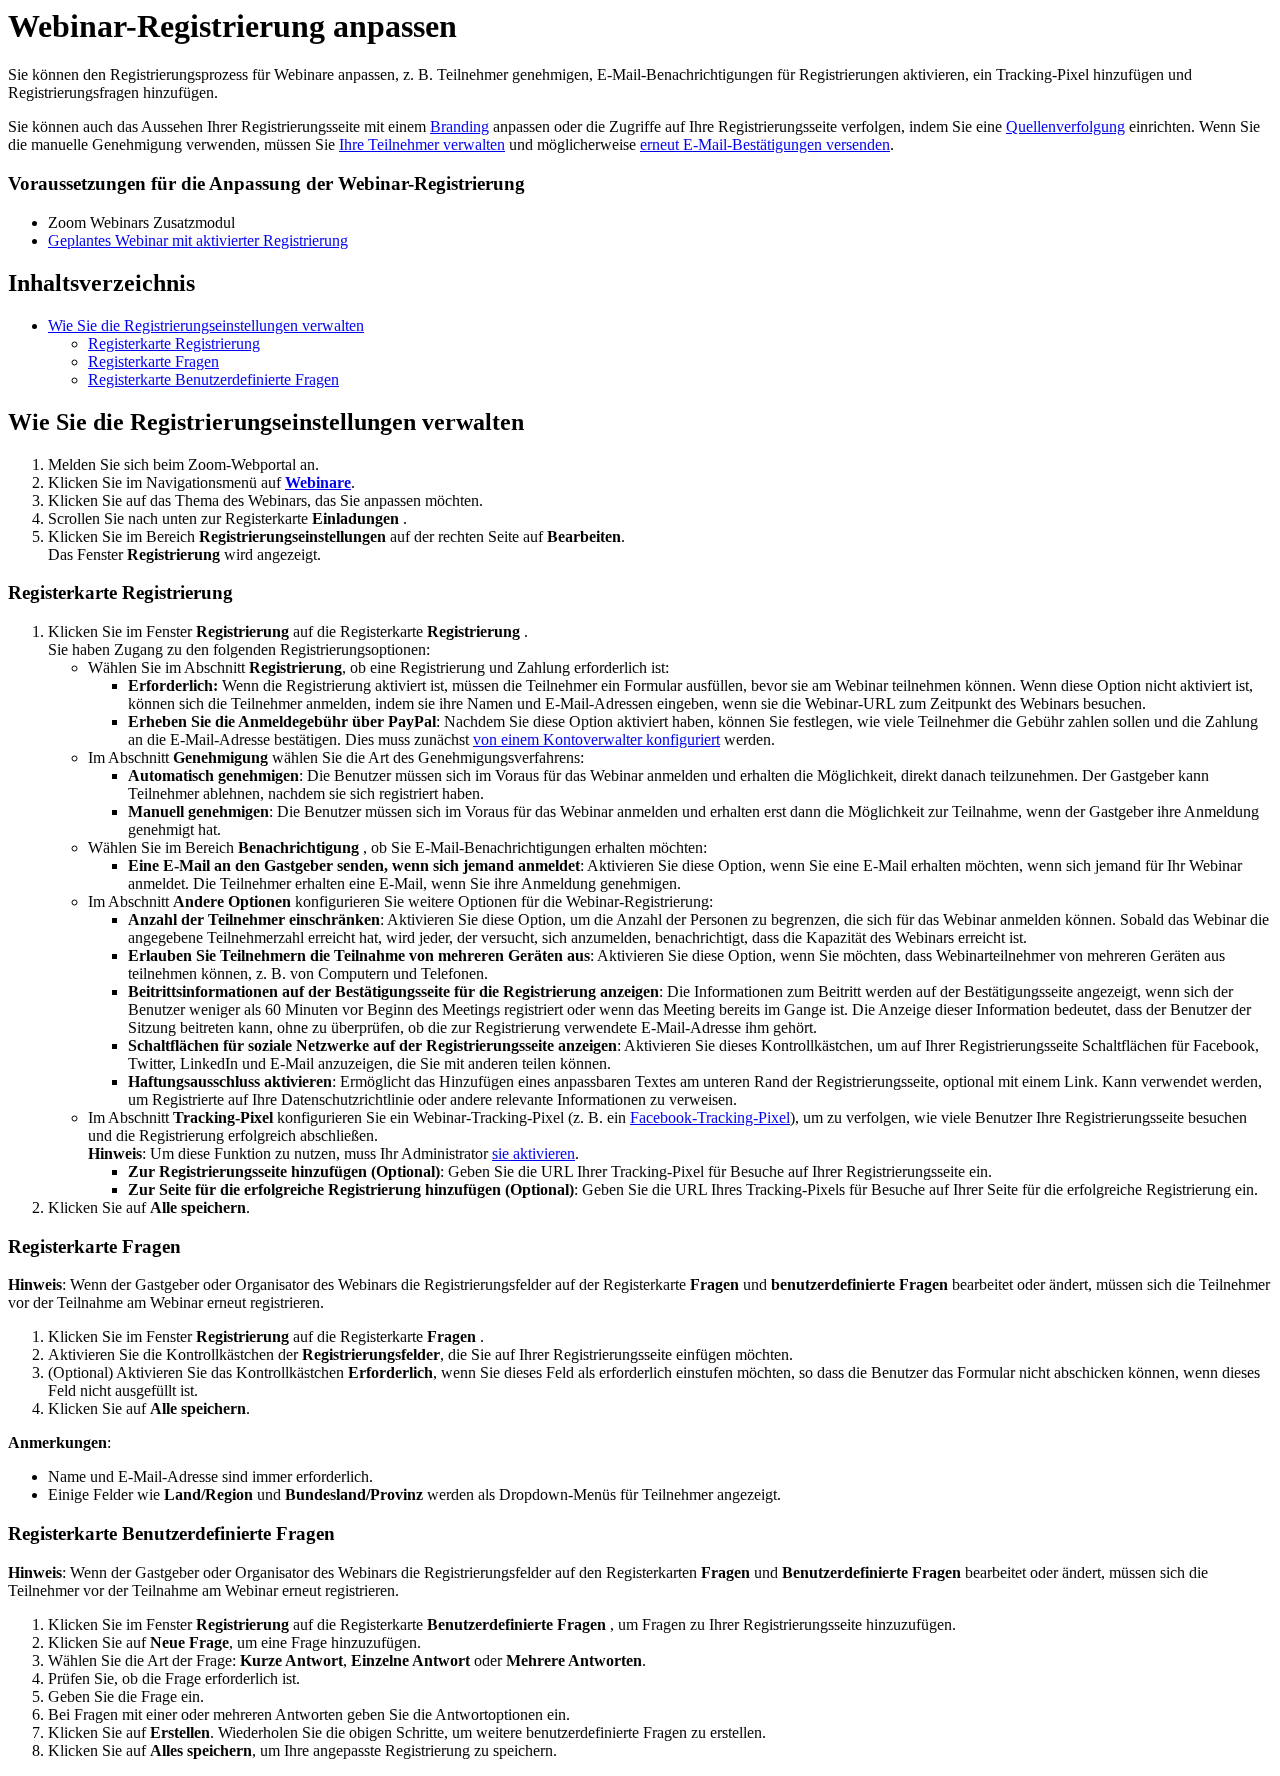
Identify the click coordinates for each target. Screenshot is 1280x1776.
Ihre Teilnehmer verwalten (422, 144)
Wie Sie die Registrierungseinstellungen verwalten (206, 325)
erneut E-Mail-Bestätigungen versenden (765, 144)
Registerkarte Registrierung (174, 343)
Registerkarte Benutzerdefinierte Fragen (213, 379)
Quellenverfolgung (1065, 126)
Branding (459, 126)
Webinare (318, 482)
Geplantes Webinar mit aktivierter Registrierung (198, 240)
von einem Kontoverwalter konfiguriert (596, 739)
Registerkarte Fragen (153, 361)
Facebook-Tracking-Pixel (710, 1117)
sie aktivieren (533, 1153)
